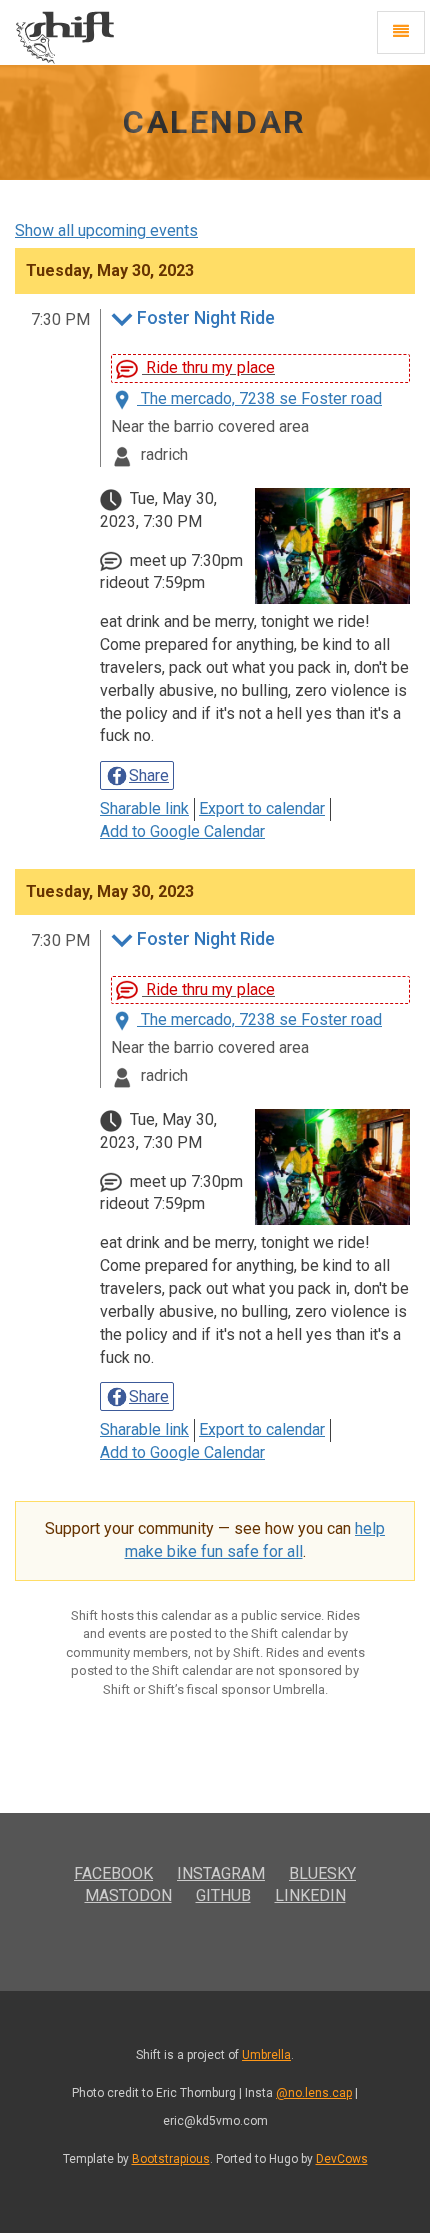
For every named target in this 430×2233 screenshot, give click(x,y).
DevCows (342, 2159)
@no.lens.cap (314, 2093)
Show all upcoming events (106, 230)
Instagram (221, 1873)
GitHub (223, 1895)
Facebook (113, 1873)
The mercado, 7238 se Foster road (259, 398)
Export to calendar (262, 808)
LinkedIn (310, 1895)
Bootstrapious (171, 2159)
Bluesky (322, 1873)
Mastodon (128, 1895)
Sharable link (144, 808)
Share (149, 775)
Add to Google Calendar (182, 831)
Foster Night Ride (206, 318)
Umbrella (266, 2055)
